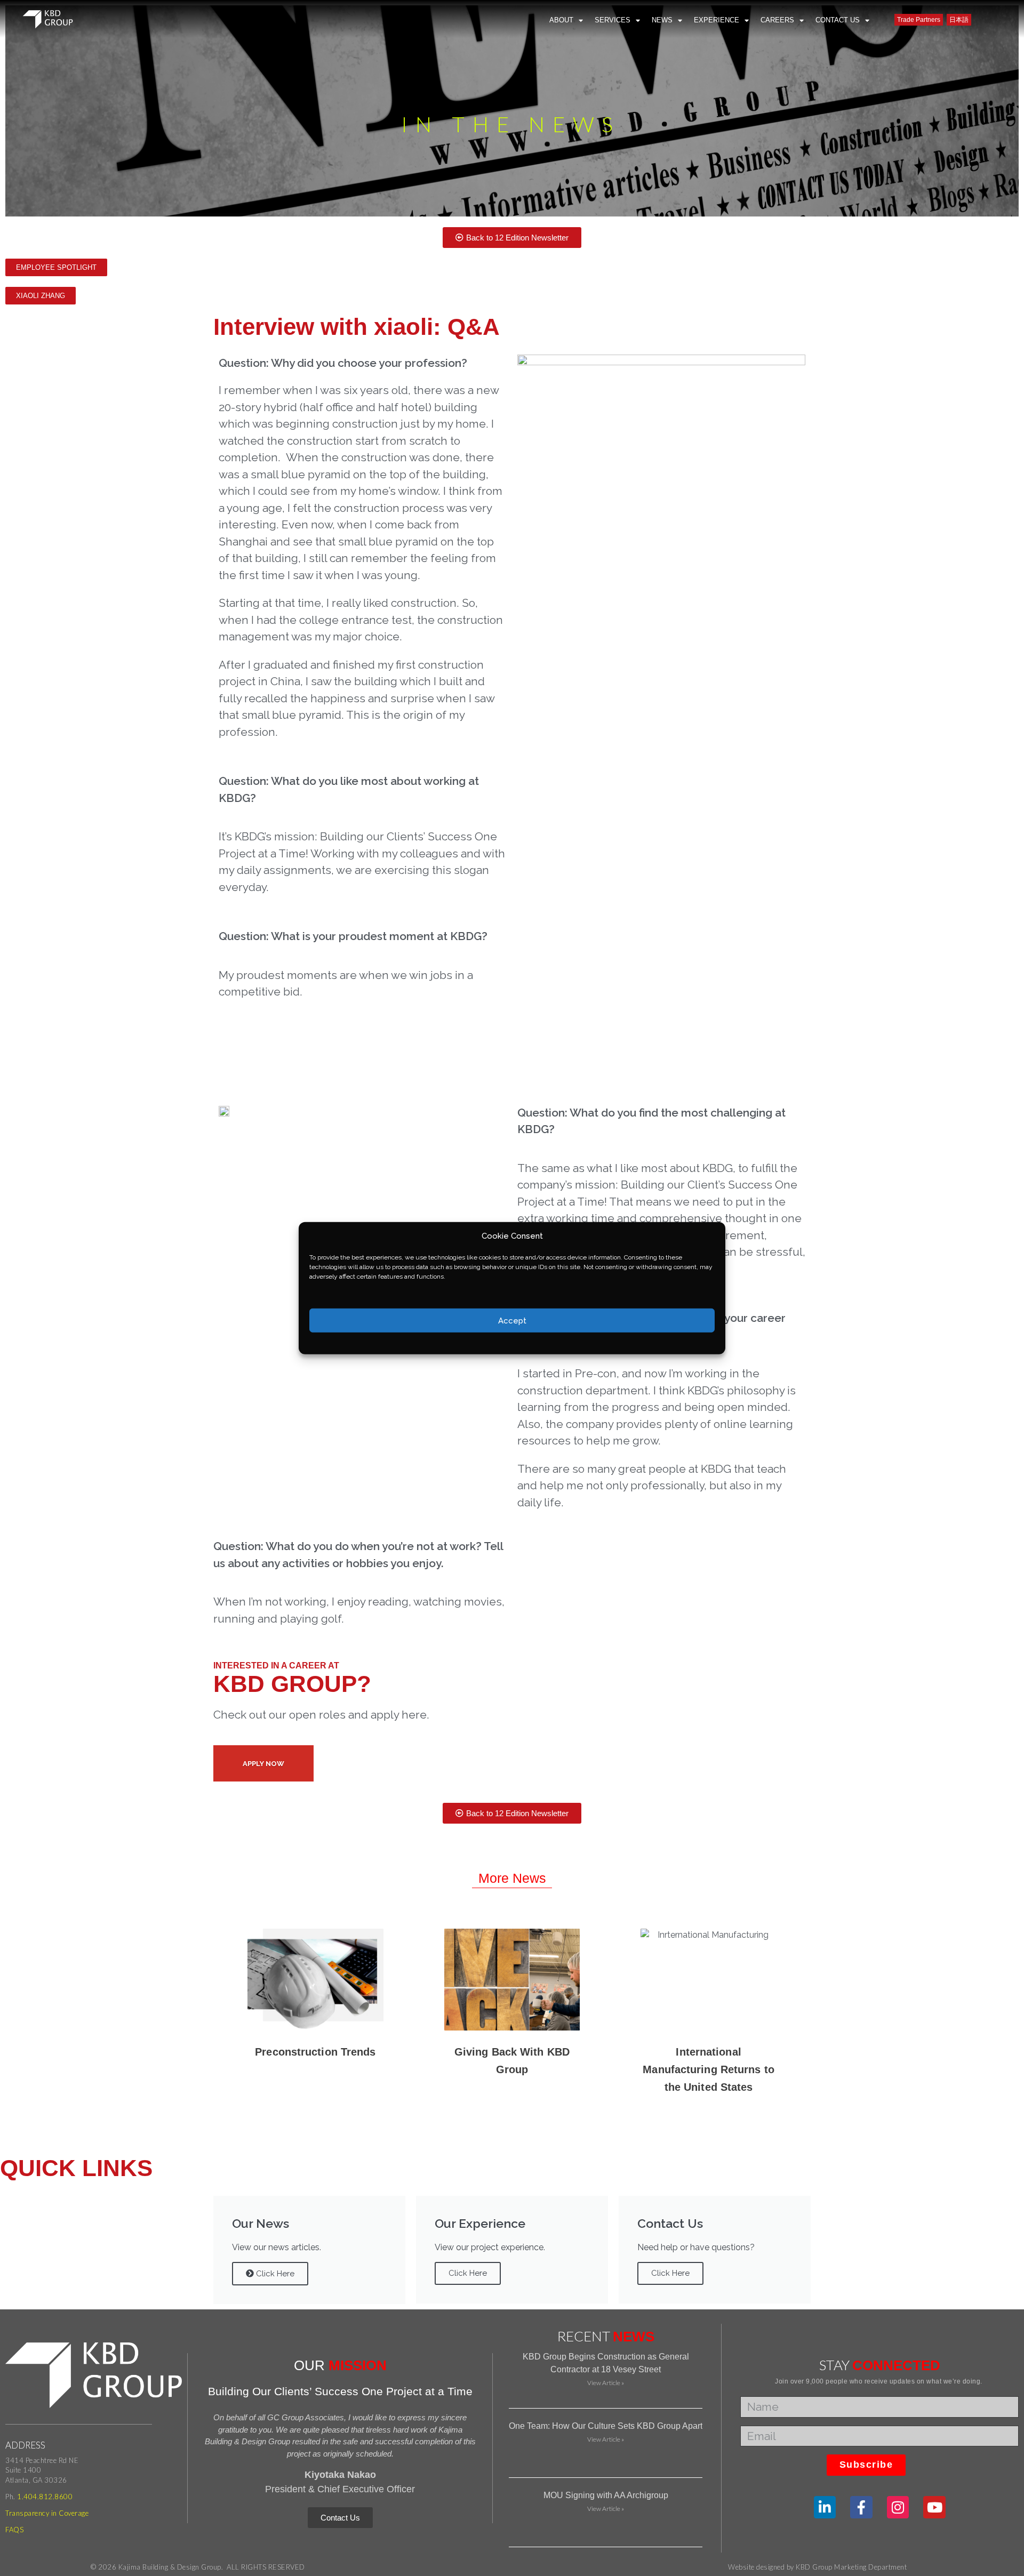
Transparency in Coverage (47, 2513)
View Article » (606, 2383)
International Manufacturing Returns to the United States (708, 2069)
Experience (717, 20)
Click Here (274, 2274)
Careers (777, 20)
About (561, 20)
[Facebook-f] (861, 2507)
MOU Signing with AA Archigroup (606, 2495)
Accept (512, 1320)
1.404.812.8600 (45, 2497)
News (662, 20)
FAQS (14, 2530)
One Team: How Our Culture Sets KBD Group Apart (606, 2426)
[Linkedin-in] (825, 2507)
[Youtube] (934, 2507)
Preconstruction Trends (315, 2052)
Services (613, 20)
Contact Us (838, 20)
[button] (56, 267)
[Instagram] (898, 2507)
